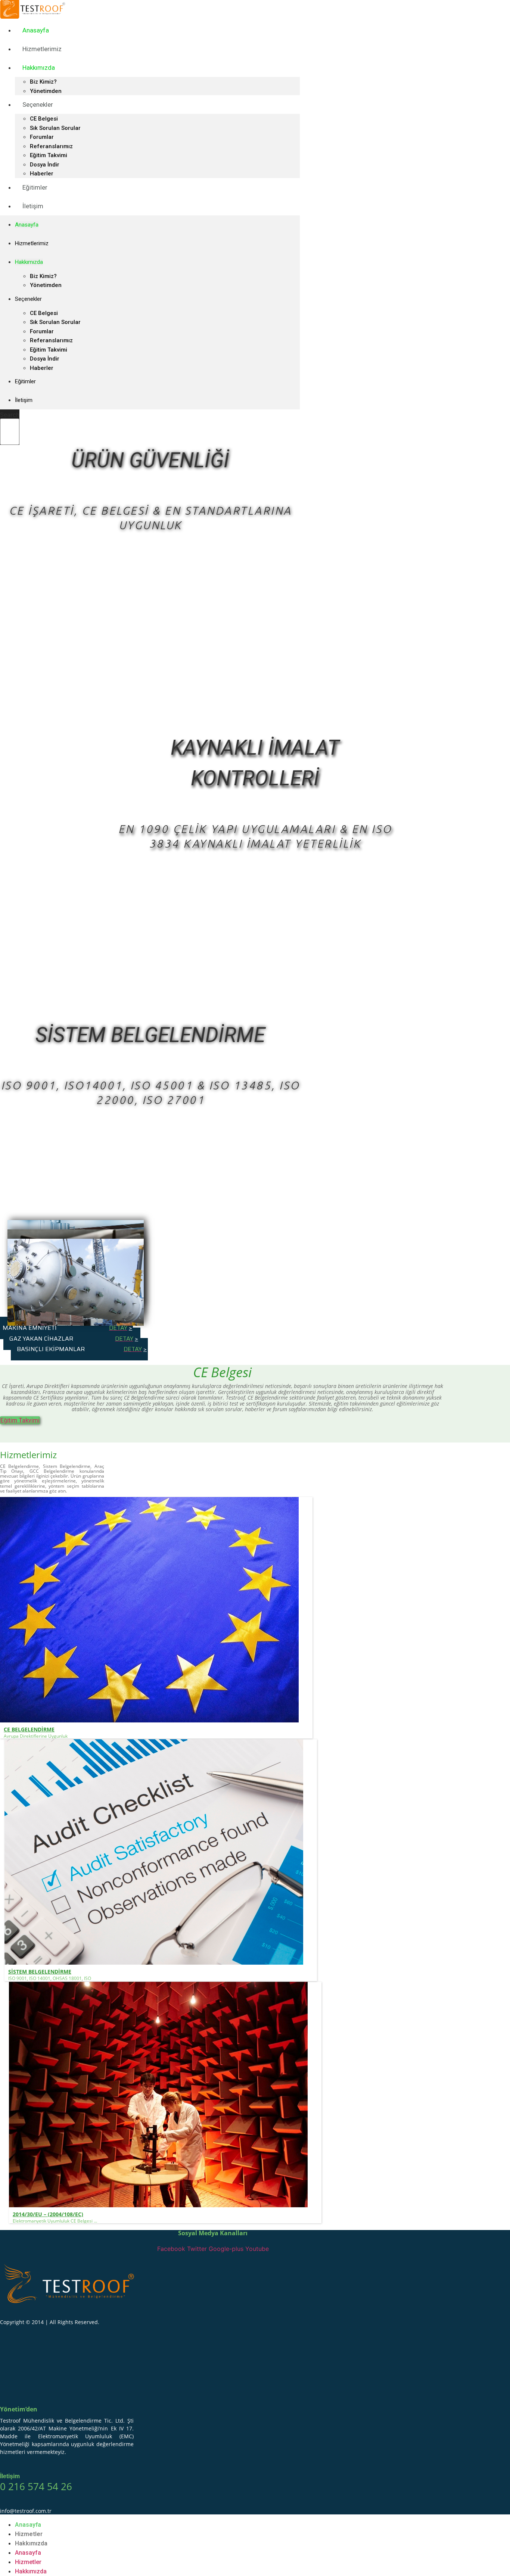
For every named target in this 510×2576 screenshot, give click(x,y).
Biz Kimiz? (43, 82)
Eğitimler (35, 187)
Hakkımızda (39, 68)
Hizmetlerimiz (42, 49)
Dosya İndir (45, 165)
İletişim (33, 206)
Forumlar (42, 137)
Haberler (42, 368)
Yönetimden (46, 285)
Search (10, 415)
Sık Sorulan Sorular (55, 128)
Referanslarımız (51, 146)
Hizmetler (29, 2534)
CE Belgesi (44, 119)
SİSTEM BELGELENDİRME (40, 1972)
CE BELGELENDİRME (29, 1729)
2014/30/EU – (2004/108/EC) (48, 2214)
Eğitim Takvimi (49, 155)
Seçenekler (38, 105)
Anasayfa (36, 30)
